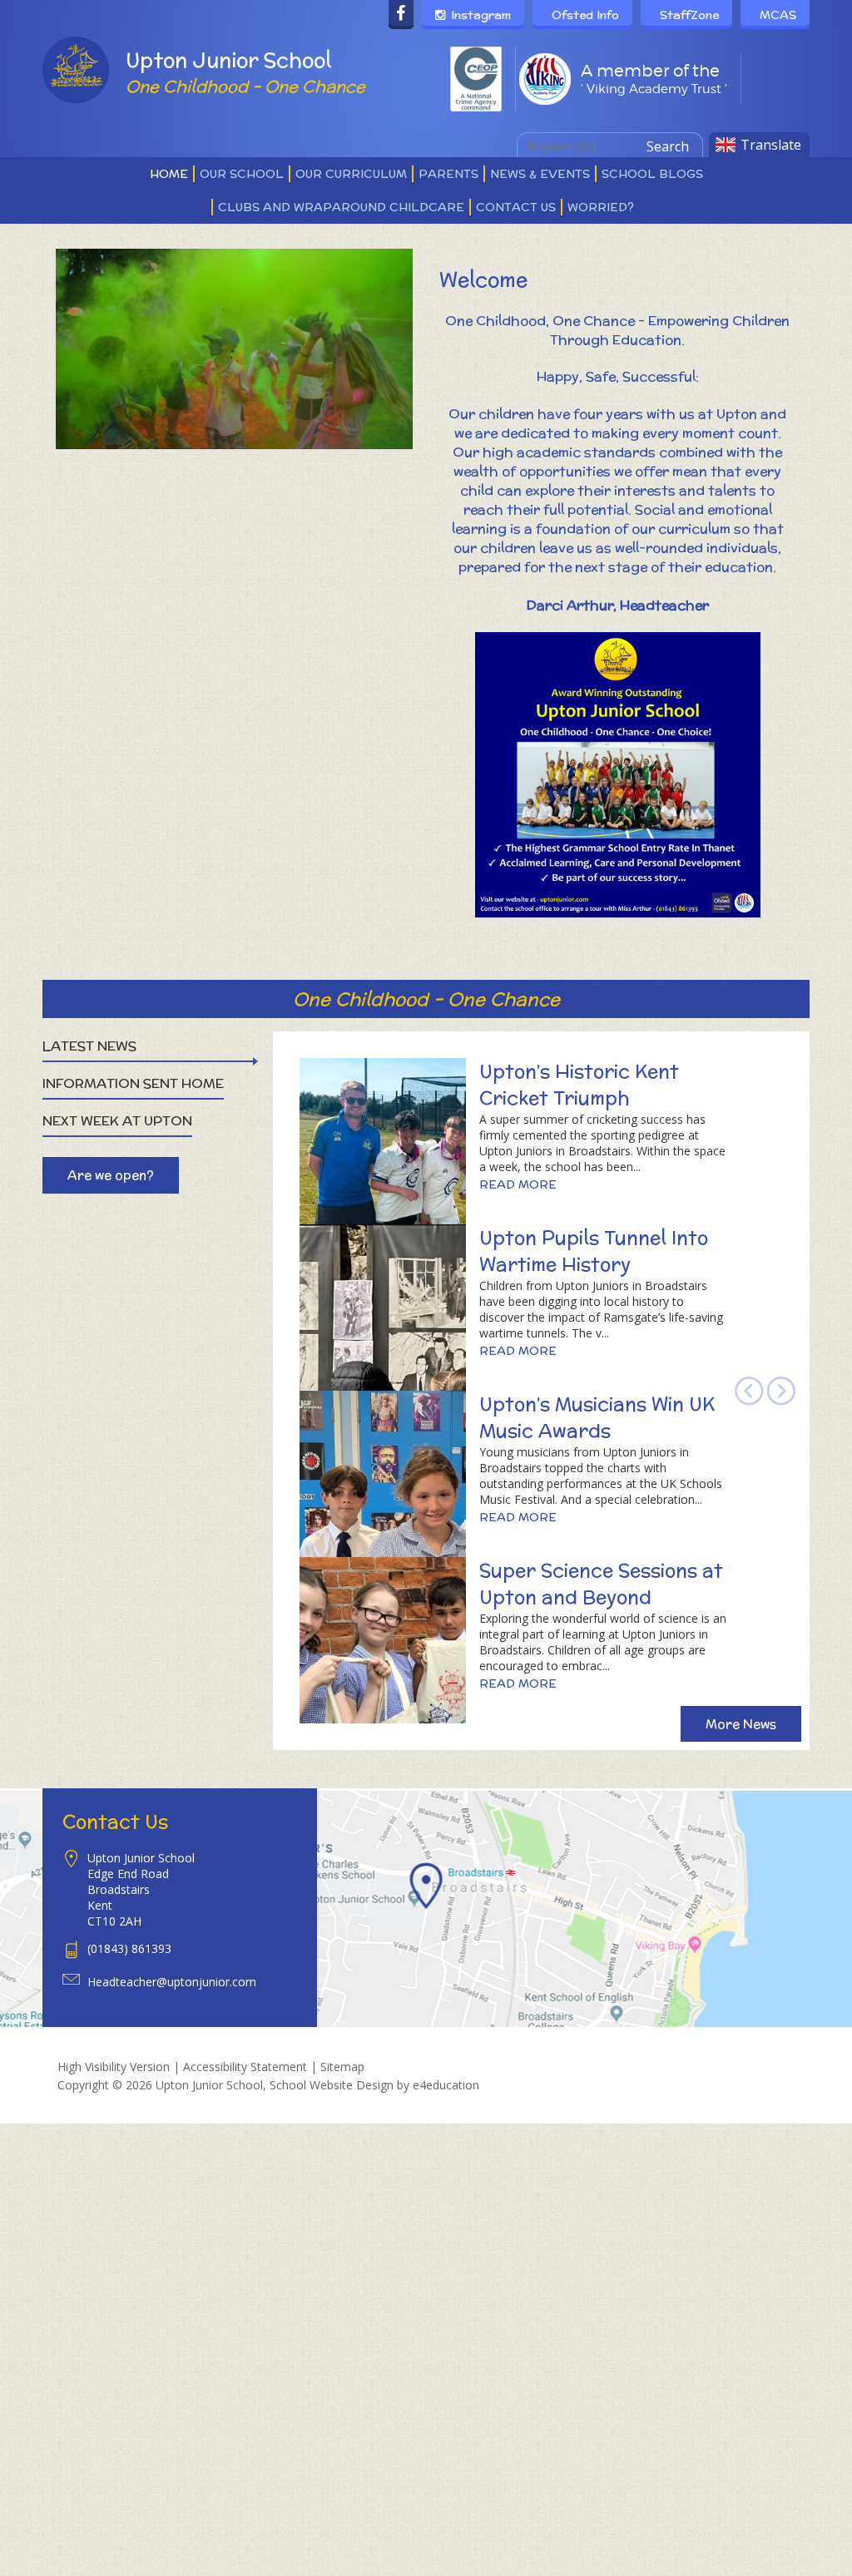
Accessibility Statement (245, 2067)
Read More (518, 1184)
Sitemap (342, 2067)
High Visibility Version (114, 2067)
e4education (446, 2085)
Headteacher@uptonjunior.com (172, 1982)
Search (668, 146)
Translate (771, 145)
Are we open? (111, 1175)
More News (741, 1724)
